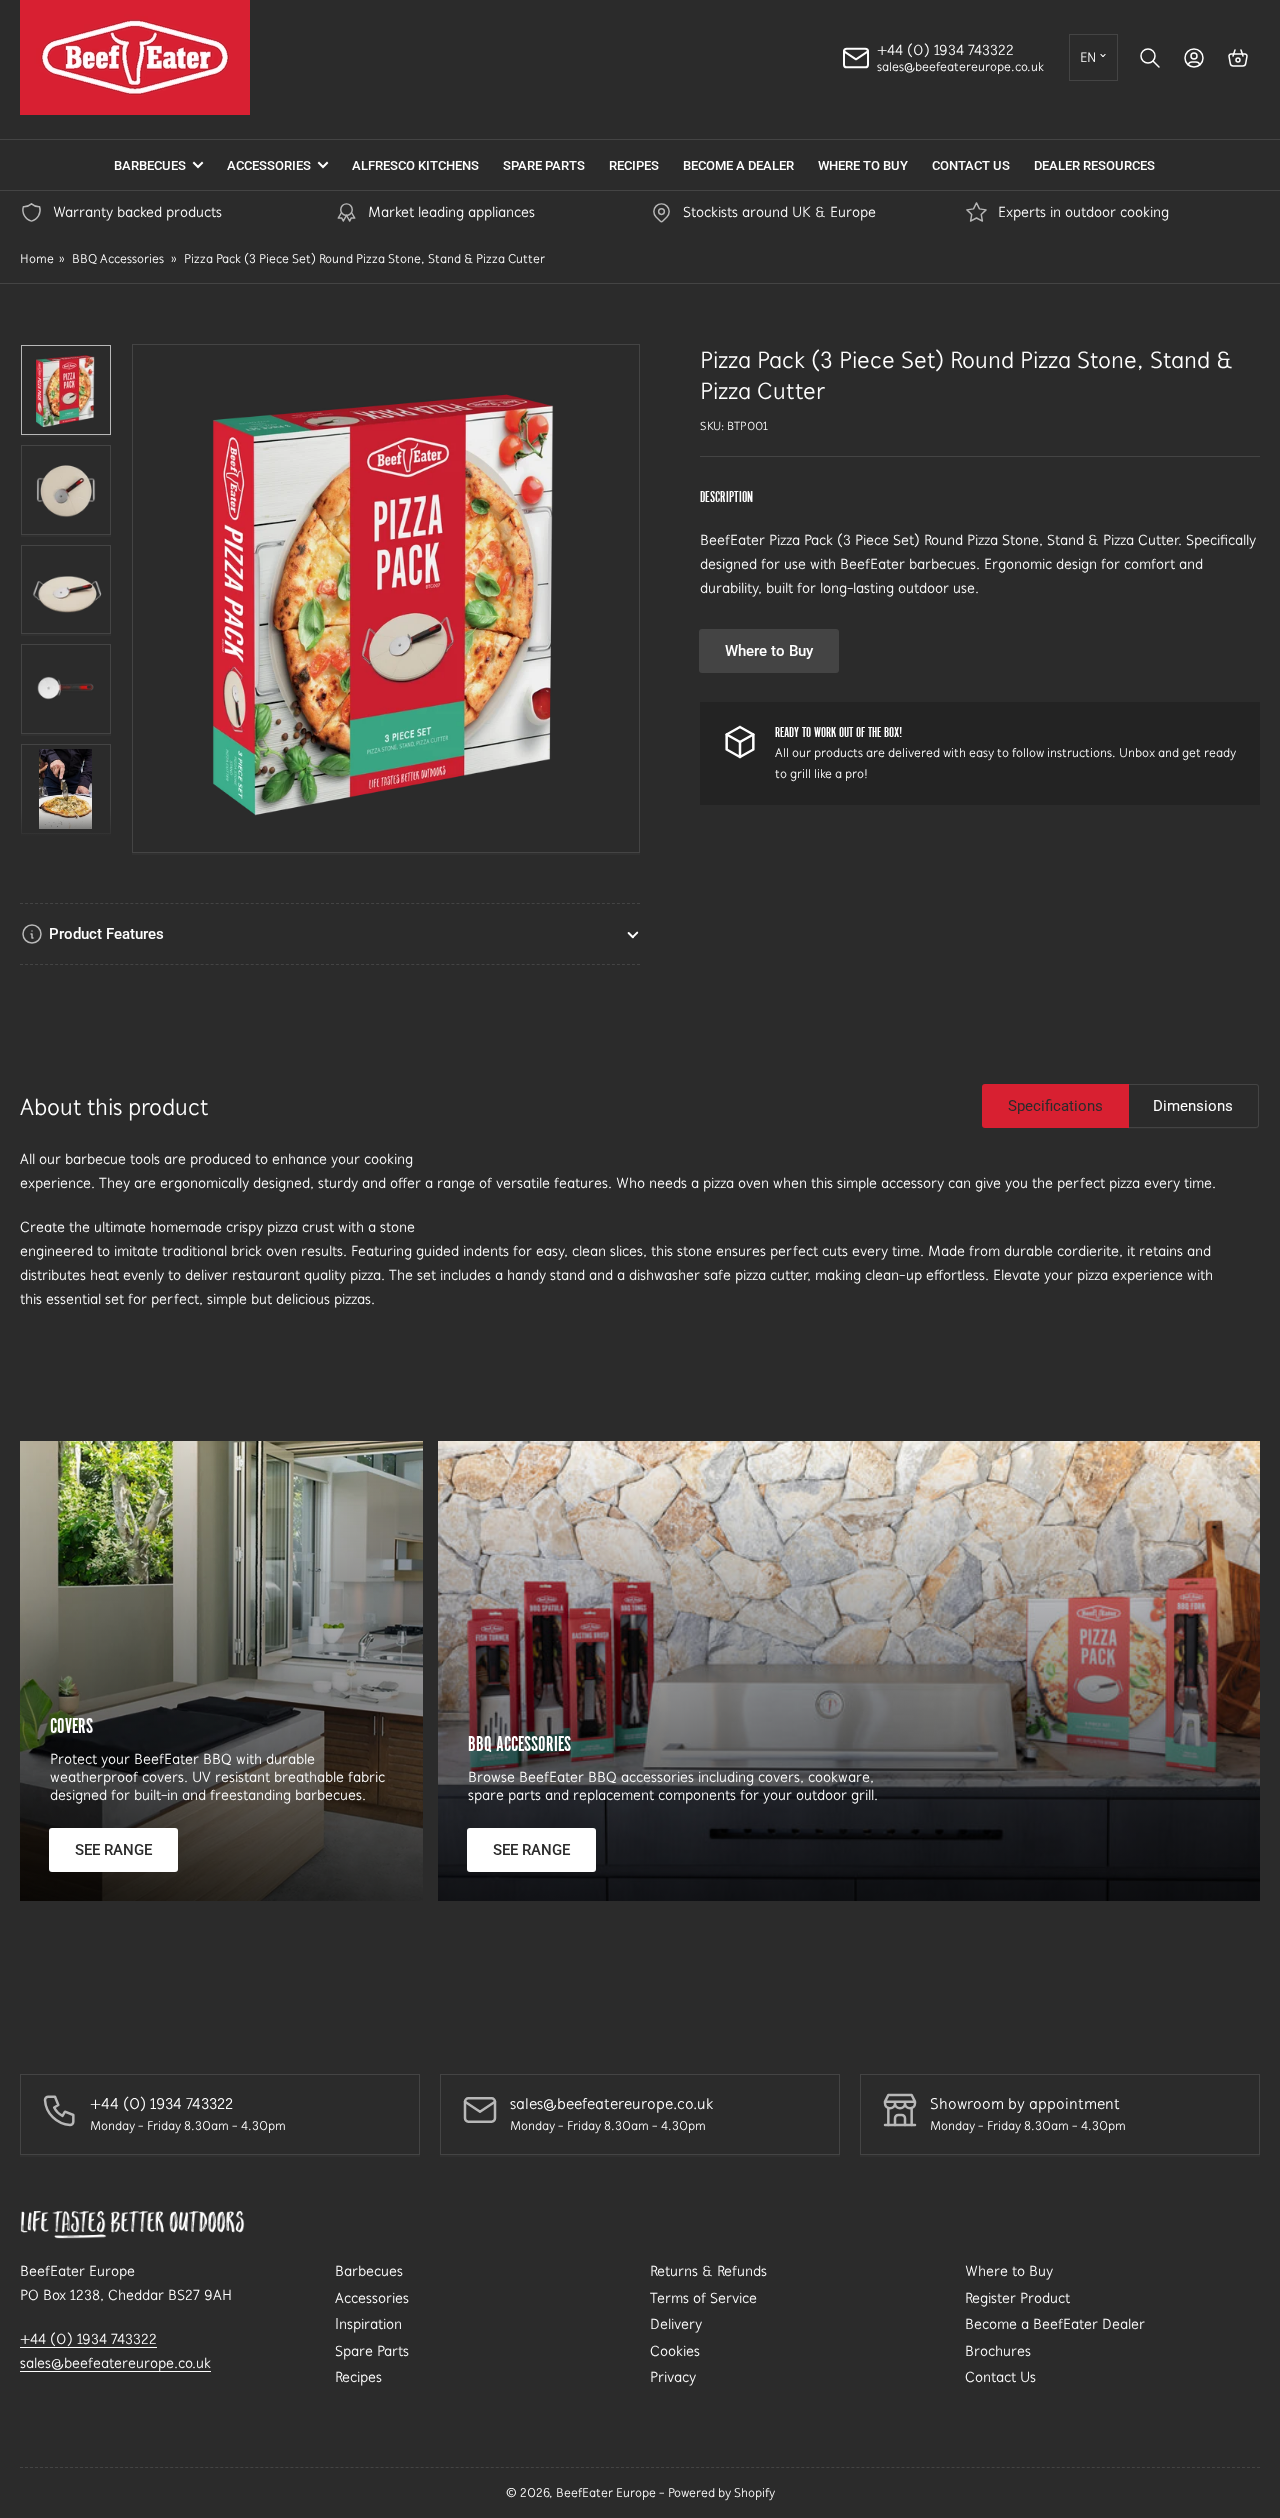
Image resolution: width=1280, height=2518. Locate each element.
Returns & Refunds (708, 2271)
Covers (71, 1725)
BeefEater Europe (606, 2492)
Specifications (1055, 1106)
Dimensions (1193, 1106)
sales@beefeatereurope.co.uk (115, 2363)
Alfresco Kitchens (415, 165)
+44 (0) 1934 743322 (88, 2339)
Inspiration (368, 2324)
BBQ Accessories (118, 258)
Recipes (634, 165)
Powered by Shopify (721, 2492)
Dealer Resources (1094, 165)
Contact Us (971, 165)
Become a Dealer (738, 165)
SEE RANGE (113, 1850)
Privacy (673, 2377)
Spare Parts (544, 165)
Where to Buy (863, 165)
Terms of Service (703, 2298)
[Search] (1150, 58)
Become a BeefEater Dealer (1055, 2324)
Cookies (675, 2351)
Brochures (998, 2351)
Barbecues (150, 165)
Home (37, 258)
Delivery (676, 2324)
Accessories (269, 165)
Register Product (1017, 2298)
